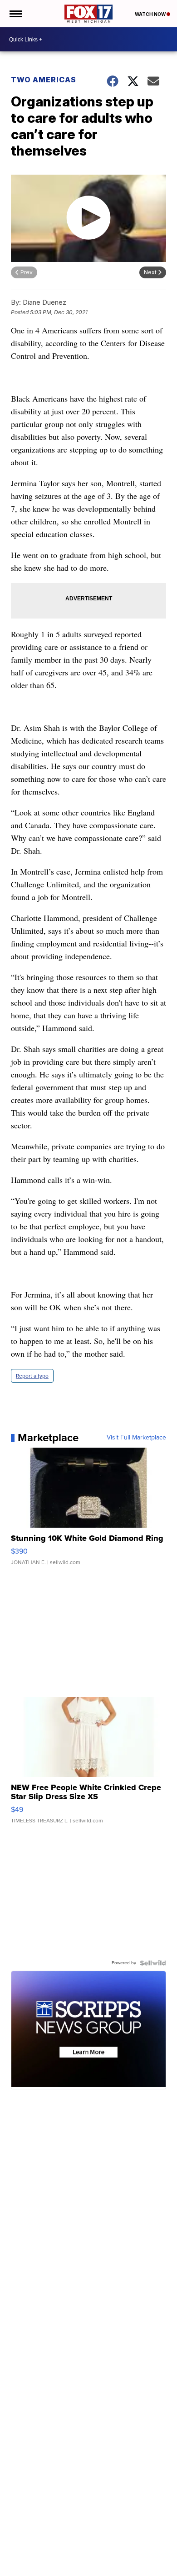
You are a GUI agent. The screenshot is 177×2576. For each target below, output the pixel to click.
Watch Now (151, 14)
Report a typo (32, 1376)
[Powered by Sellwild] (153, 1963)
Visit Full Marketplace (136, 1438)
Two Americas (44, 80)
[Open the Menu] (15, 14)
